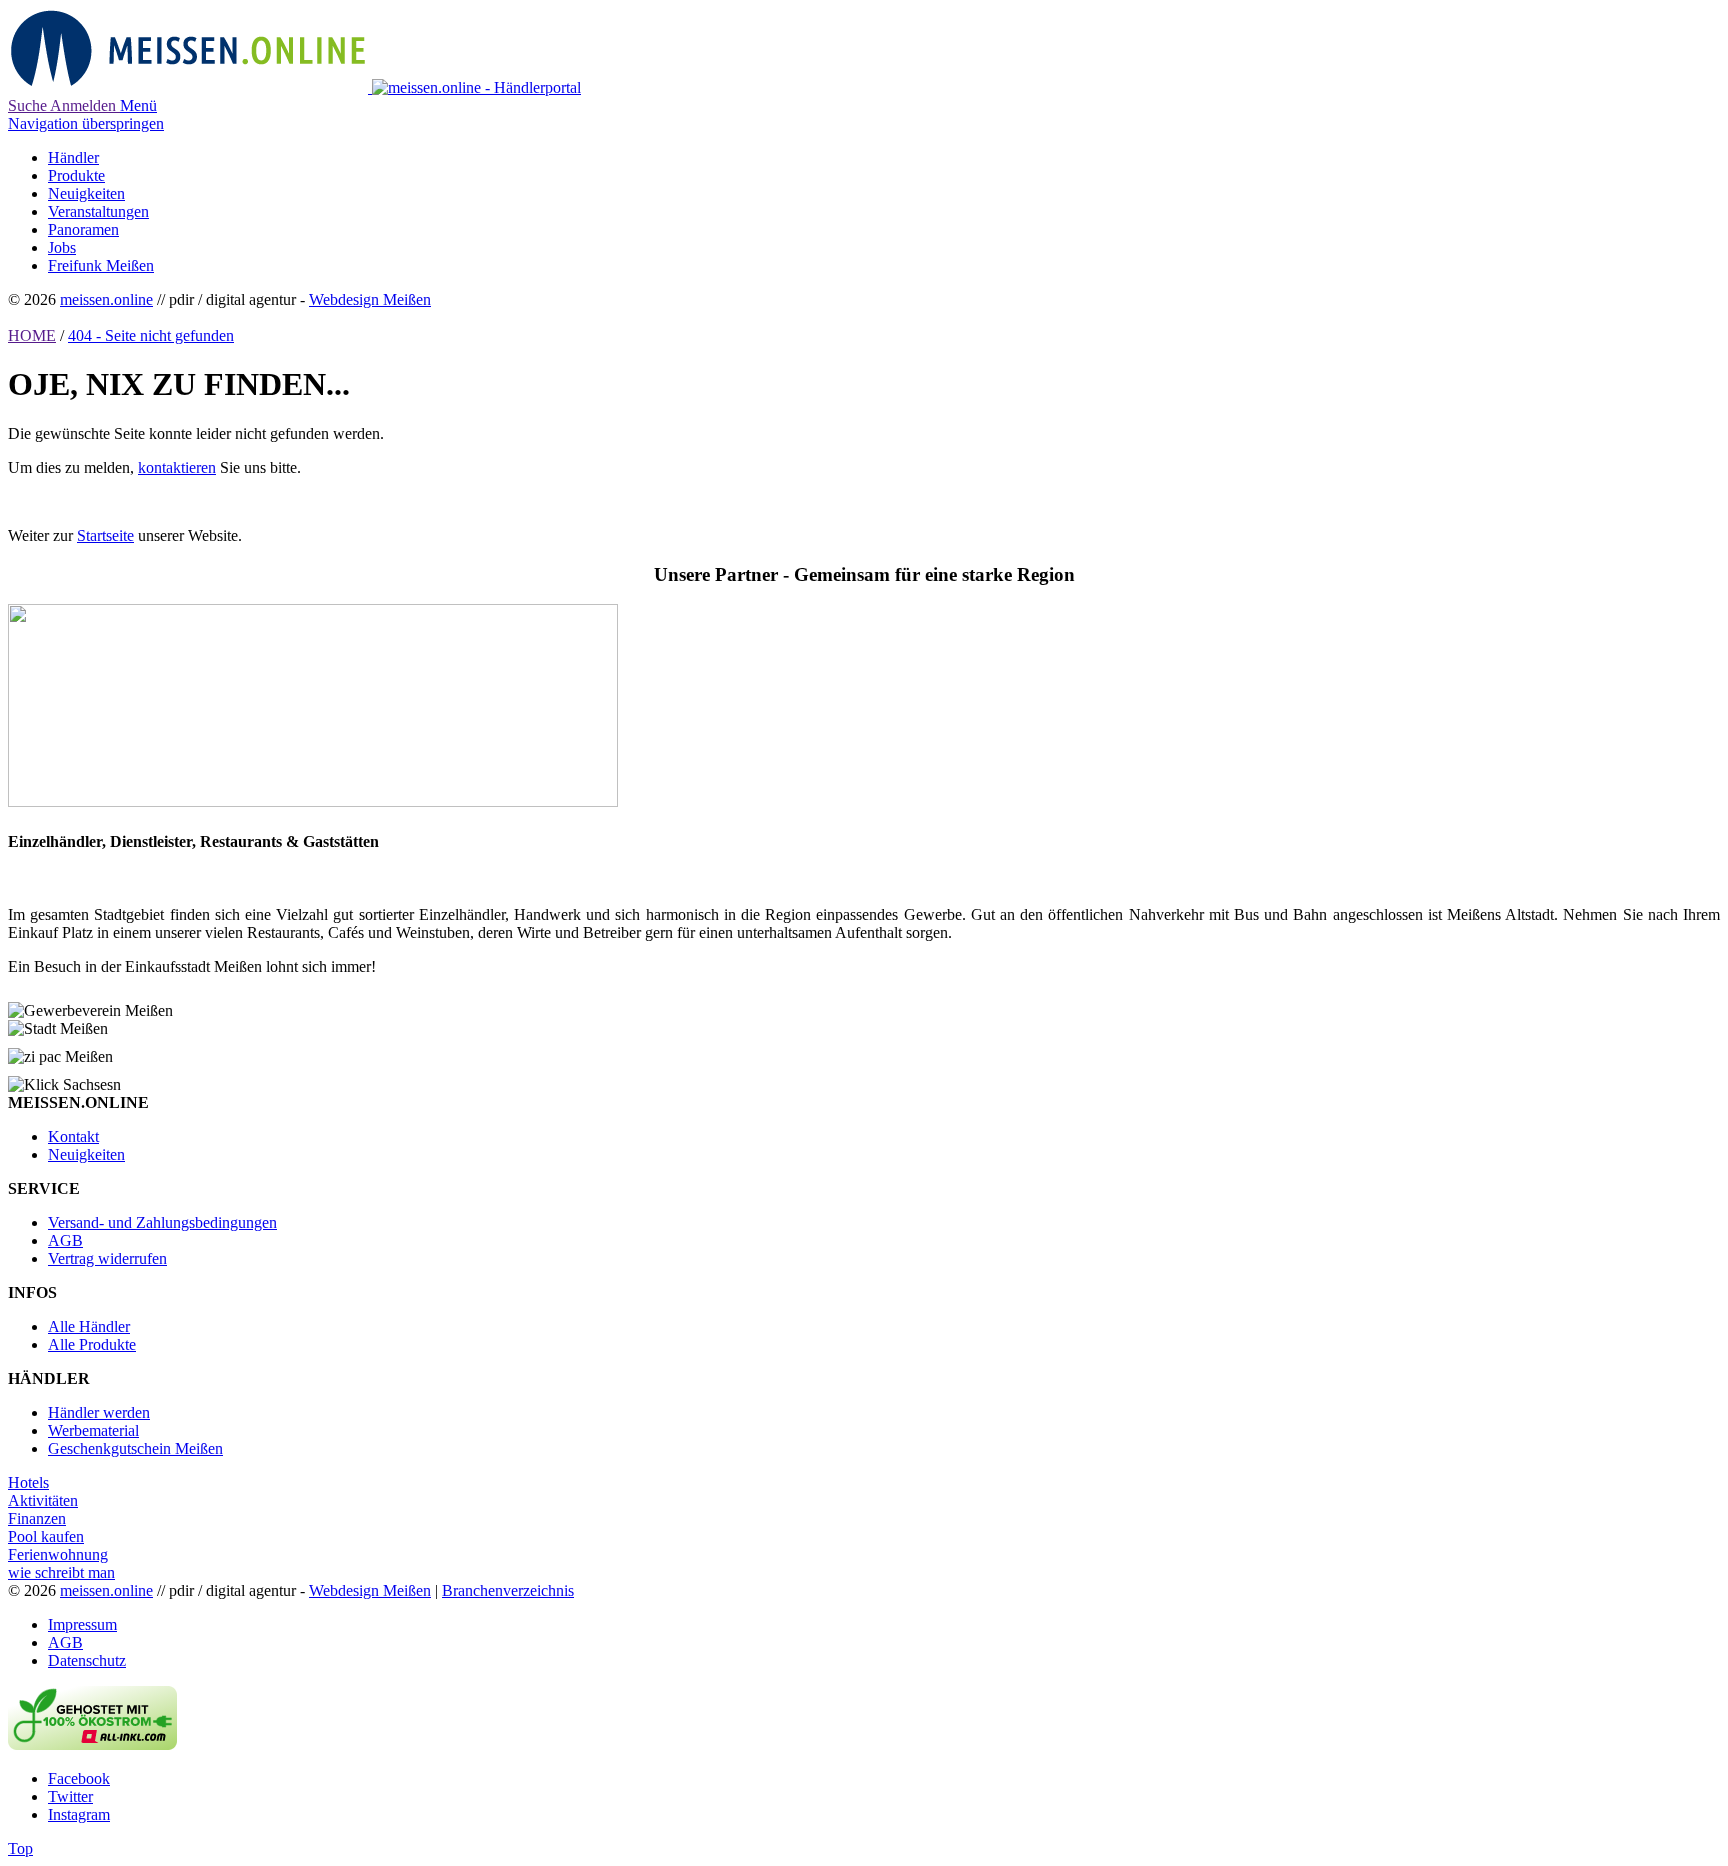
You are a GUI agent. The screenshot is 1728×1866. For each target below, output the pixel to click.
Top (20, 1848)
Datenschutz (87, 1660)
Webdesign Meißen (370, 299)
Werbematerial (93, 1430)
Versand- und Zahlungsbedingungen (162, 1222)
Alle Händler (89, 1326)
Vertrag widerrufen (107, 1258)
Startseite (105, 535)
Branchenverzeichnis (508, 1590)
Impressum (82, 1624)
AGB (65, 1240)
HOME (32, 335)
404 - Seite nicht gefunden (151, 335)
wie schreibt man (61, 1572)
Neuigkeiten (86, 1154)
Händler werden (99, 1412)
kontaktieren (177, 467)
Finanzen (37, 1518)
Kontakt (73, 1136)
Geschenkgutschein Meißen (135, 1448)
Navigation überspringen (86, 123)
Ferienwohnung (58, 1554)
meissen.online (106, 299)
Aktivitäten (43, 1500)
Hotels (28, 1482)
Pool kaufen (46, 1536)
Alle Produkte (92, 1344)
